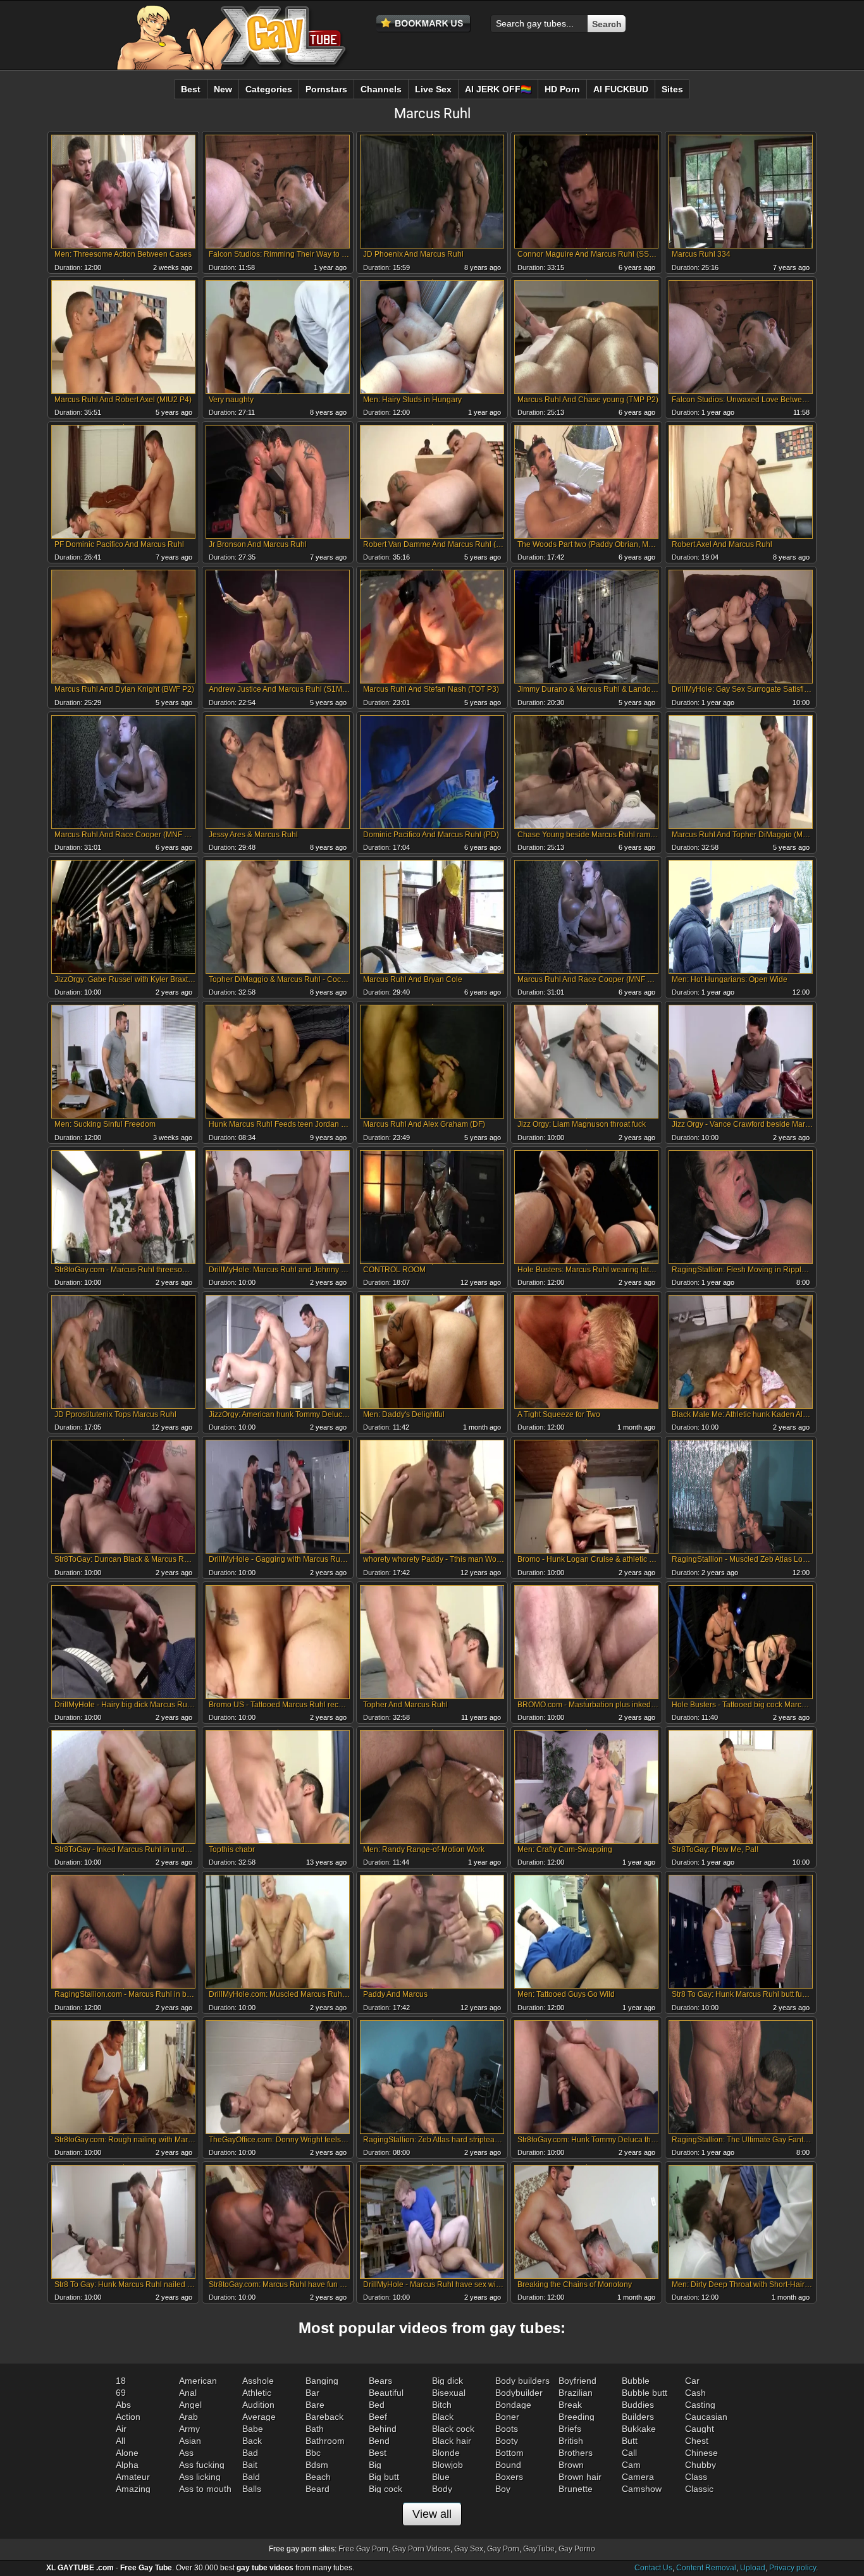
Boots (507, 2429)
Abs (123, 2405)
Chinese (701, 2453)
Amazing (133, 2489)
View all (432, 2514)
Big (375, 2465)
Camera (638, 2477)
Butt (630, 2441)
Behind (383, 2429)
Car (692, 2381)
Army (189, 2429)
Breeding (577, 2417)
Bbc (313, 2453)
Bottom (509, 2453)
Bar (312, 2393)
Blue (441, 2477)
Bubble (636, 2381)
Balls (252, 2489)
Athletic (257, 2393)
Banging (322, 2381)
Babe (253, 2429)
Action (128, 2417)
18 (121, 2381)
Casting (700, 2405)
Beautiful (386, 2393)
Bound (508, 2465)
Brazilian (576, 2393)
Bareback (324, 2417)
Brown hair (580, 2477)
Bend (379, 2441)
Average (259, 2417)
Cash (695, 2393)
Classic (699, 2489)
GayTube (539, 2549)
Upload (753, 2568)
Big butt (384, 2477)
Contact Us (653, 2568)
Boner (507, 2417)
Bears (380, 2381)
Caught (700, 2429)
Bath (315, 2429)
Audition (258, 2405)
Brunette (576, 2489)
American (198, 2381)
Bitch (442, 2405)
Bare (315, 2405)
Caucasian (706, 2417)
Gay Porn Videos (421, 2549)
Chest (697, 2441)
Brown (571, 2465)
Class (696, 2477)
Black (443, 2417)
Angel (190, 2405)
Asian (190, 2441)
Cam (631, 2465)
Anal (188, 2393)
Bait (250, 2465)
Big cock (386, 2489)
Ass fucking (202, 2465)
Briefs (570, 2429)
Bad (250, 2453)
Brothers (576, 2453)
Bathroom (325, 2441)
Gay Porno (577, 2549)
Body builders (522, 2381)
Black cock (453, 2429)
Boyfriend (577, 2381)
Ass (186, 2453)
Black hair (452, 2441)
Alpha (127, 2465)
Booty (507, 2441)
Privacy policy (793, 2568)
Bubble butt (645, 2393)
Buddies (638, 2405)
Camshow (642, 2489)
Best (378, 2453)
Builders (638, 2417)
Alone (127, 2453)
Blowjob (447, 2465)
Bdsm (317, 2465)
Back (252, 2441)
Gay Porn (503, 2549)
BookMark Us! (424, 24)
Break (570, 2405)
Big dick (447, 2381)
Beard (318, 2489)
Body (442, 2489)
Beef (378, 2417)
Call (629, 2453)
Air (121, 2429)
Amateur (133, 2477)
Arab (188, 2417)
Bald (251, 2477)
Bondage (513, 2405)
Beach (318, 2477)
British (571, 2441)
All (120, 2441)
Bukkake (639, 2429)
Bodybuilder (519, 2393)
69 (121, 2393)
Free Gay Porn (363, 2549)
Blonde (446, 2453)
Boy (503, 2489)
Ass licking (200, 2477)
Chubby (700, 2465)
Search (607, 24)
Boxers (509, 2477)
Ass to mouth (205, 2489)
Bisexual (449, 2393)
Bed (377, 2405)
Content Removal (706, 2568)
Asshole (258, 2381)
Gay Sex (469, 2549)
